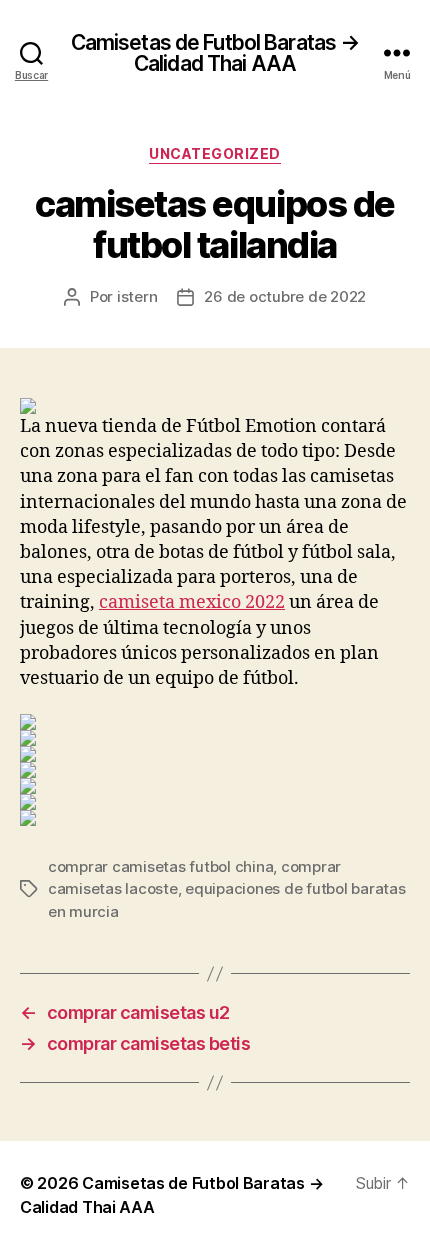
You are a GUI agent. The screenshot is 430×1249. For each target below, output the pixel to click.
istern (137, 296)
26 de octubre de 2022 (285, 296)
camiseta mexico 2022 (192, 602)
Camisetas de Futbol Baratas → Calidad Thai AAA (215, 53)
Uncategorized (215, 153)
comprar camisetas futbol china (160, 866)
